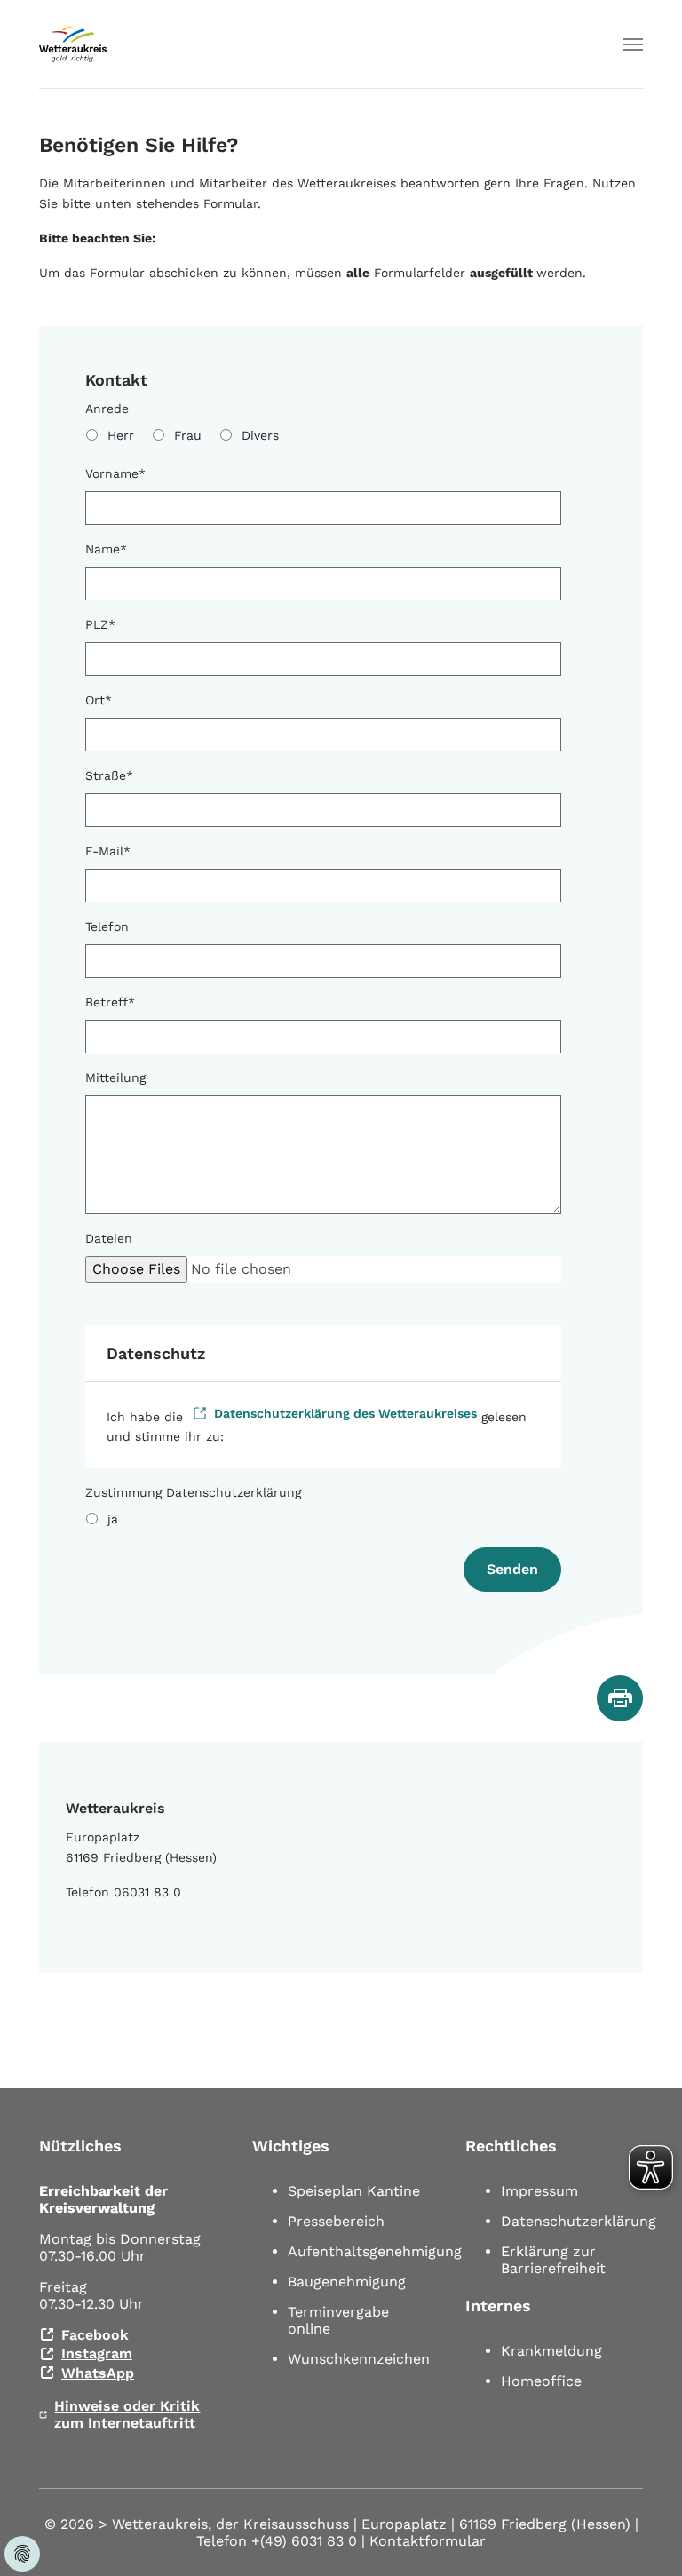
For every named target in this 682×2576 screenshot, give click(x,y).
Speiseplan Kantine (354, 2191)
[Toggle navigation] (633, 44)
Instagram (97, 2353)
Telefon (107, 926)
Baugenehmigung (347, 2282)
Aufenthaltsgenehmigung (375, 2251)
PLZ (100, 624)
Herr (121, 435)
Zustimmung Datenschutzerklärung (193, 1492)
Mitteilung (115, 1077)
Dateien (109, 1238)
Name (106, 549)
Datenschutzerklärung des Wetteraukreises (345, 1413)
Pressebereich (336, 2221)
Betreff (110, 1002)
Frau (188, 435)
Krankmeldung (551, 2351)
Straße (109, 775)
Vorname (115, 473)
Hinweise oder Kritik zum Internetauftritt (127, 2414)
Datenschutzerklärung (579, 2221)
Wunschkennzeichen (359, 2359)
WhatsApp (98, 2373)
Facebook (95, 2335)
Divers (260, 435)
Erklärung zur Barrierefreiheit (553, 2260)
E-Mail (108, 851)
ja (113, 1519)
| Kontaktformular (424, 2541)
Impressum (539, 2191)
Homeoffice (541, 2381)
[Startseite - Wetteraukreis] (73, 44)
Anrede (107, 409)
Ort (99, 700)
